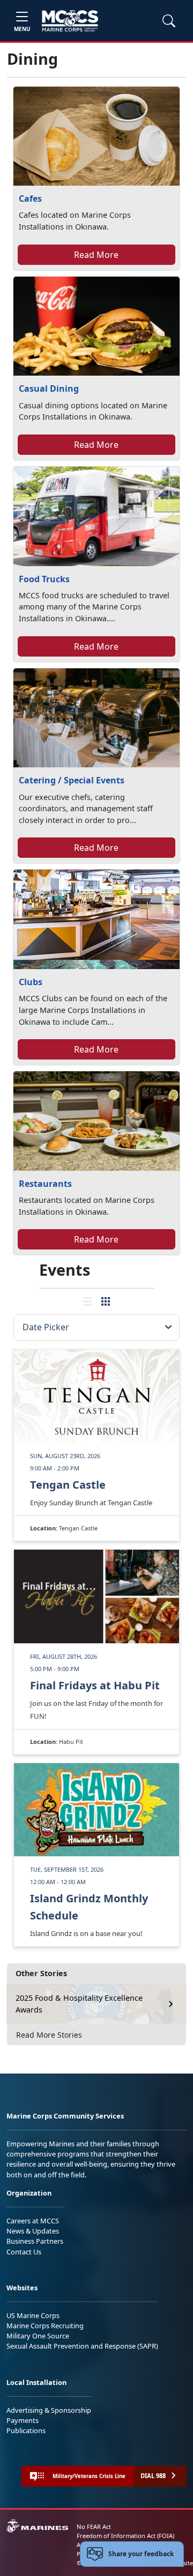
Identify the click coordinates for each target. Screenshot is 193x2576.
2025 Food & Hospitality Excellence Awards (79, 2004)
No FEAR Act (94, 2527)
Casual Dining (49, 388)
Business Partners (35, 2241)
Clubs (31, 982)
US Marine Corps (33, 2315)
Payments (23, 2420)
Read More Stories (49, 2035)
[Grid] (106, 1301)
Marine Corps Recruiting (45, 2326)
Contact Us (24, 2252)
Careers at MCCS (33, 2221)
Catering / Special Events (72, 780)
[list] (87, 1301)
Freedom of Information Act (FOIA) (125, 2536)
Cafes (30, 199)
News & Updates (33, 2231)
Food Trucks (44, 579)
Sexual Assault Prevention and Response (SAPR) (82, 2346)
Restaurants (45, 1184)
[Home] (70, 21)
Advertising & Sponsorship (49, 2410)
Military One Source (38, 2336)
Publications (26, 2430)
